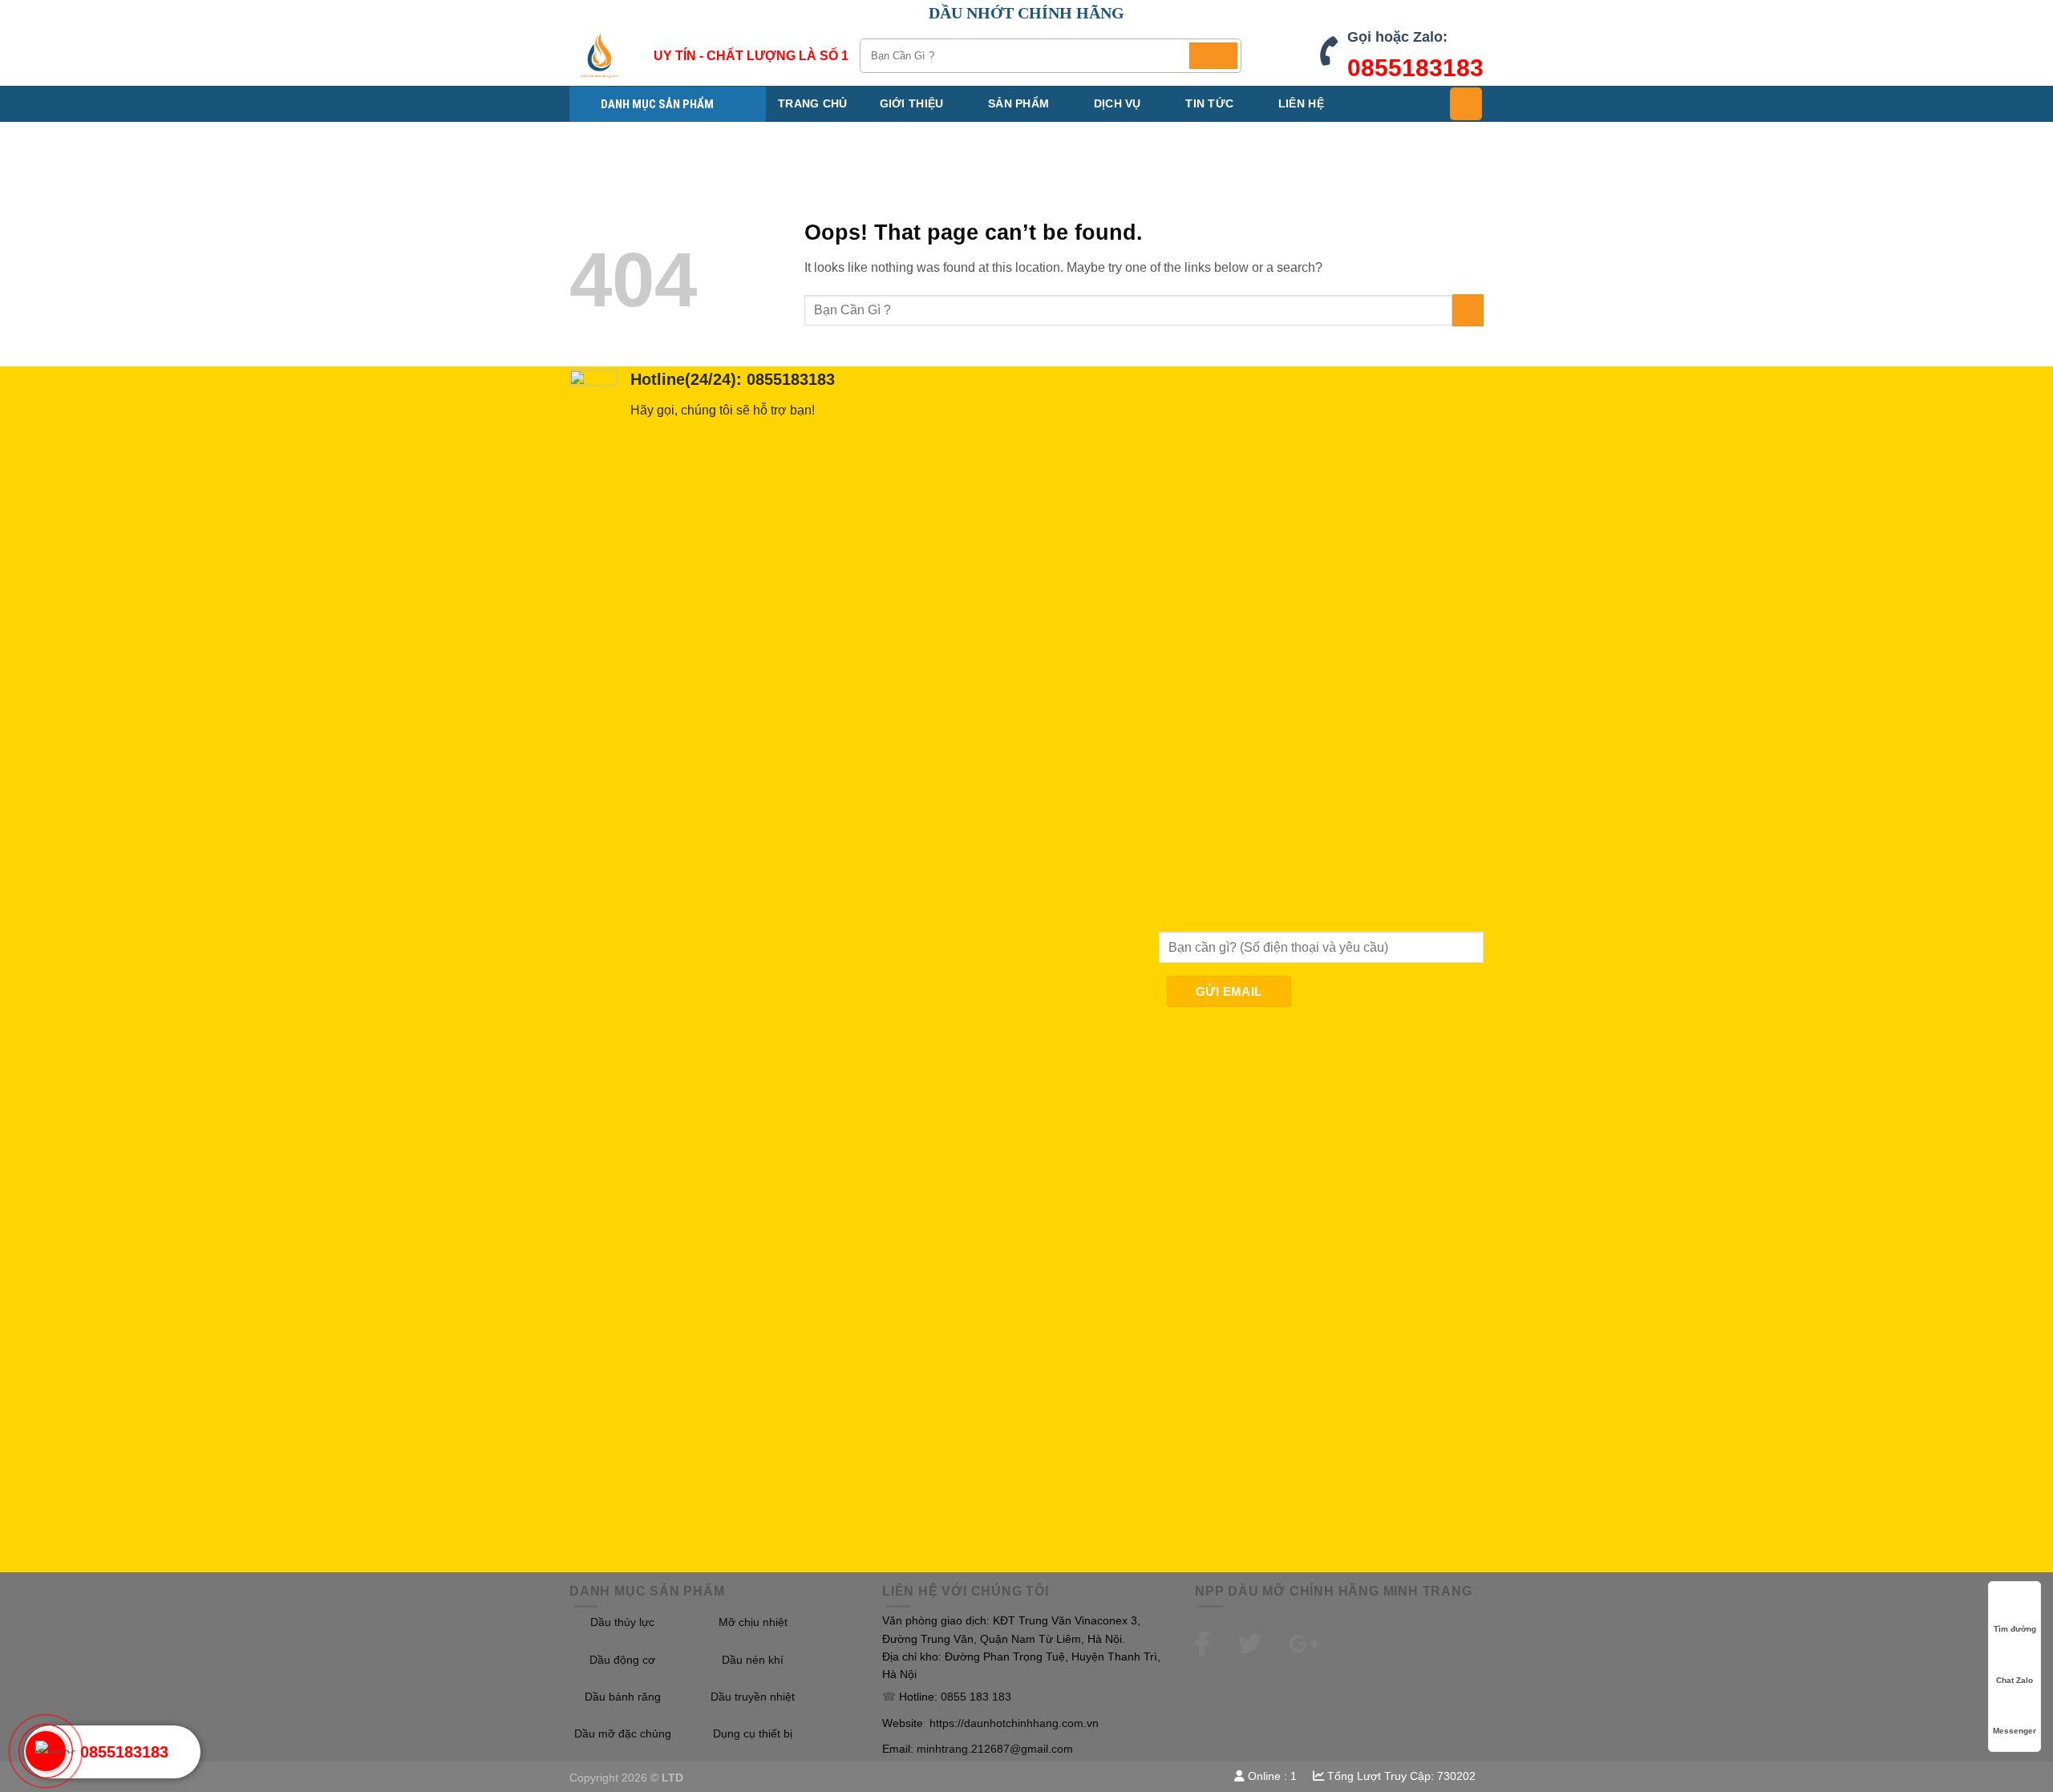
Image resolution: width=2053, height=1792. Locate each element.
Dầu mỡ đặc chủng (623, 1733)
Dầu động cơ (622, 1660)
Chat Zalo (2015, 1680)
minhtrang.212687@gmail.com (995, 1749)
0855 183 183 (976, 1697)
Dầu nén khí (753, 1660)
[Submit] (1213, 56)
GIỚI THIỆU (912, 103)
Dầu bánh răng (623, 1697)
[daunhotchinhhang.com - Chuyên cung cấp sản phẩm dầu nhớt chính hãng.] (599, 56)
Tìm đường (2015, 1629)
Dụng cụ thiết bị (753, 1733)
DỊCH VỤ (1118, 103)
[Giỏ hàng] (1466, 103)
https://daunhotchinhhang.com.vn (1014, 1723)
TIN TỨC (1209, 103)
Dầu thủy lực (622, 1622)
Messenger (2015, 1731)
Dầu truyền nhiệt (753, 1697)
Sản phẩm (1018, 103)
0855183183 (1415, 68)
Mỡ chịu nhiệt (753, 1622)
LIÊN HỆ (1301, 103)
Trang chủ (813, 103)
